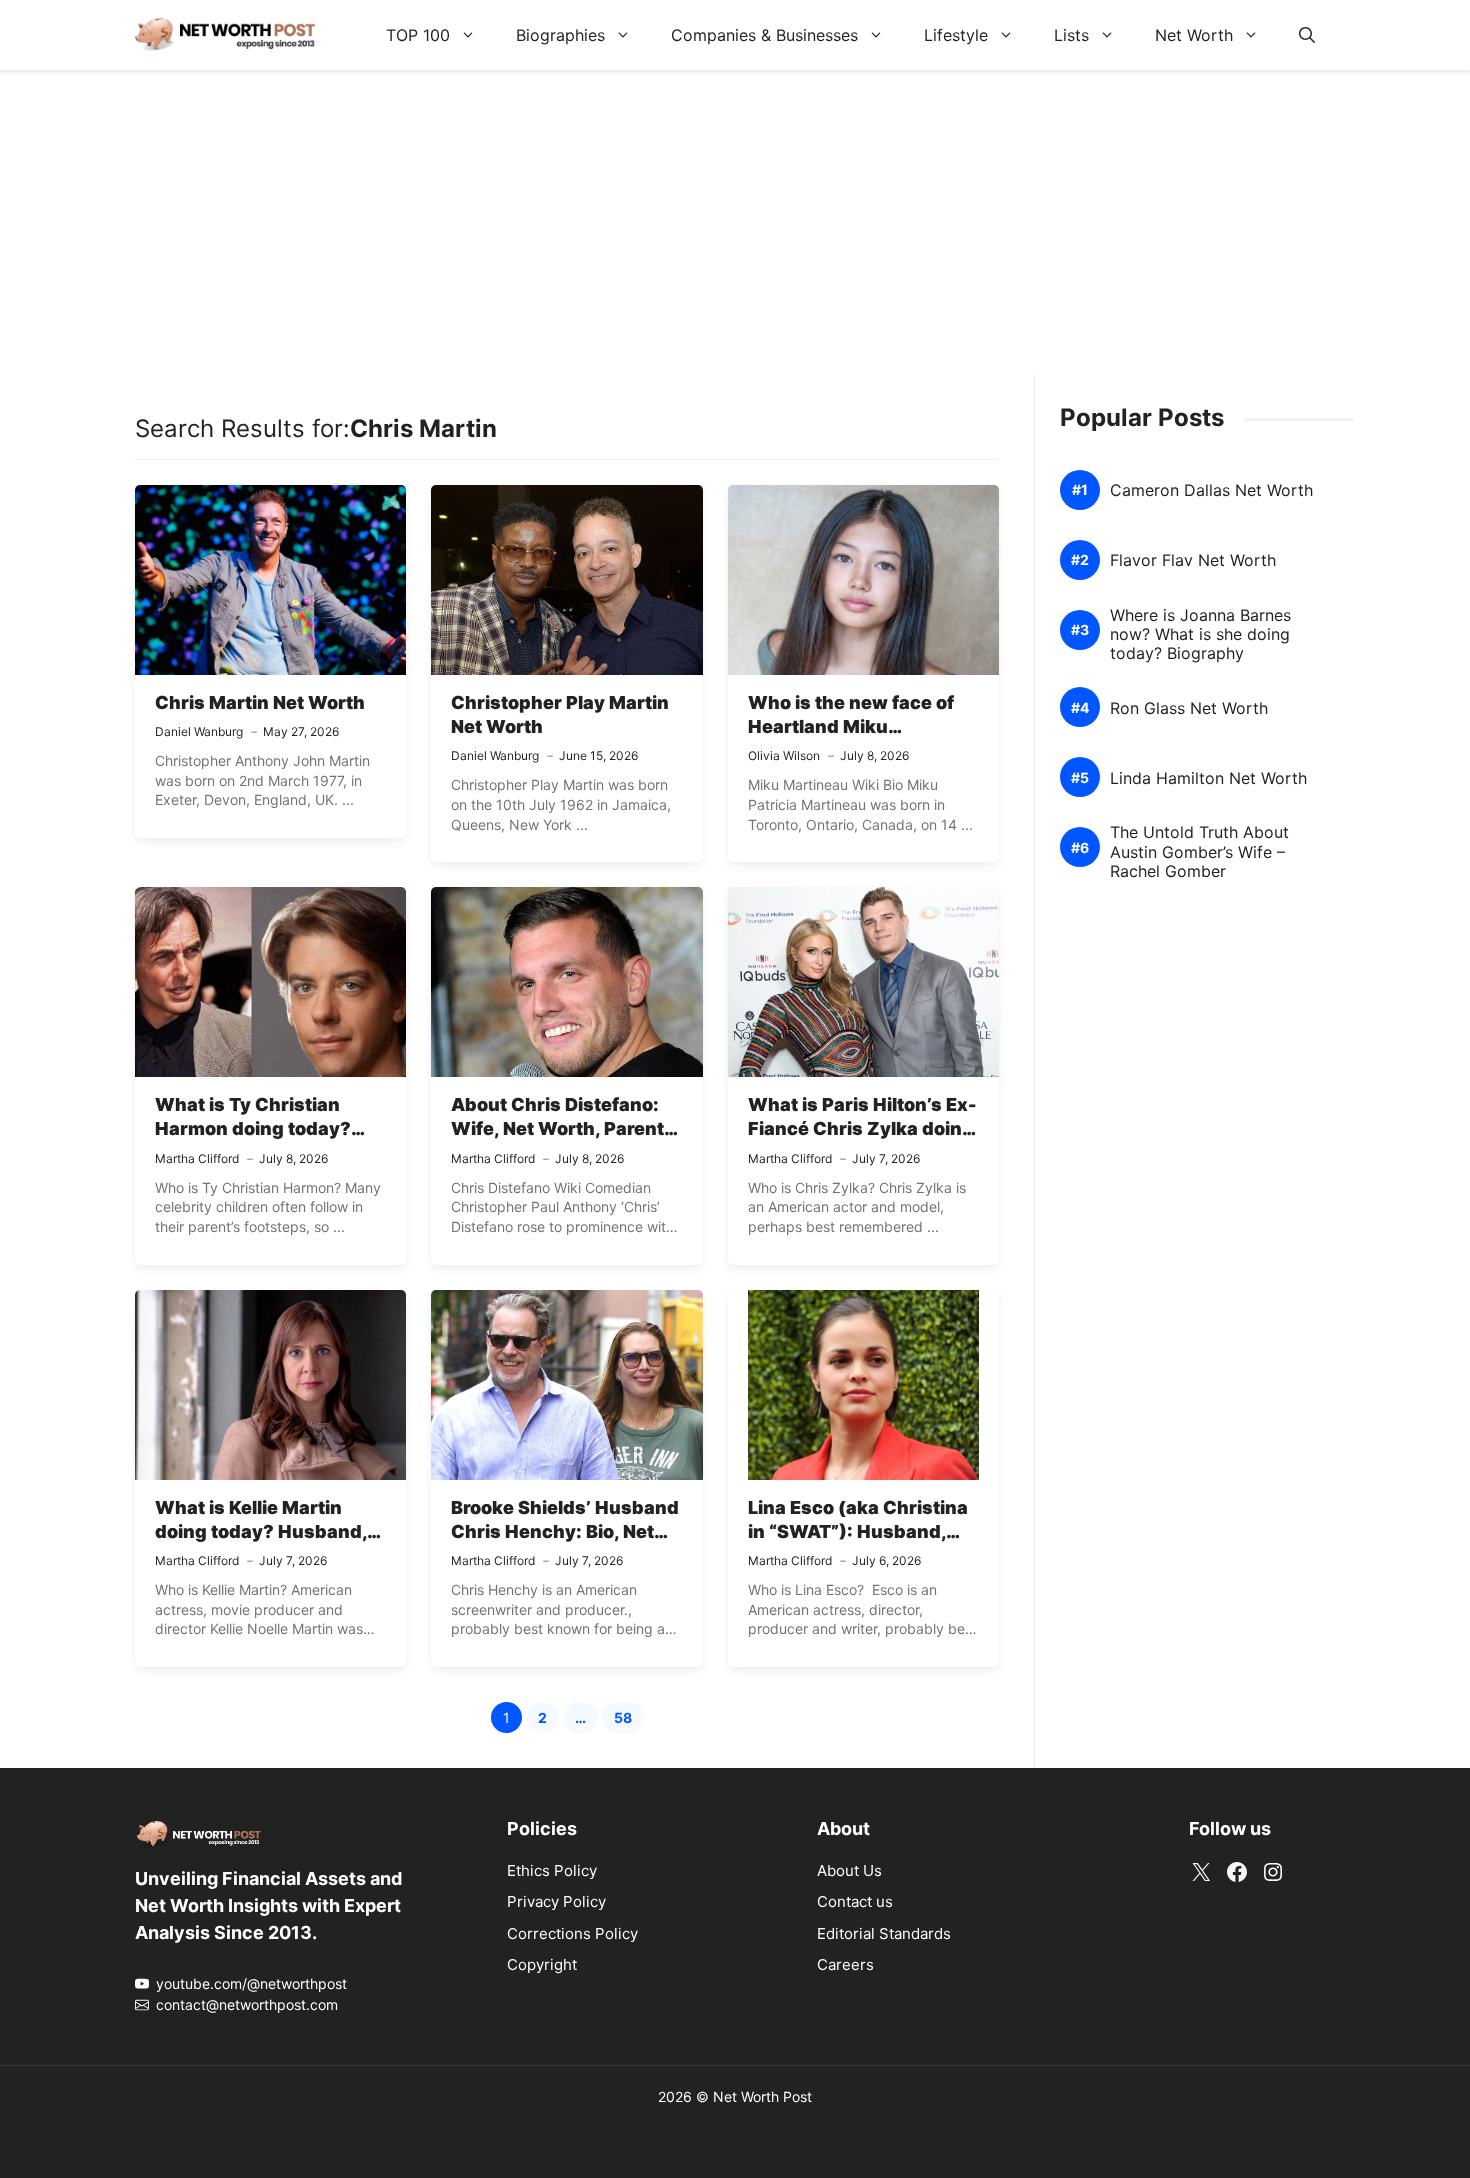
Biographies (560, 35)
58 (629, 1720)
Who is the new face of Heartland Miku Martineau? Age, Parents (860, 727)
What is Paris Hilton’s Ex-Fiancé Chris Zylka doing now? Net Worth (862, 1129)
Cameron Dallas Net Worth (1211, 490)
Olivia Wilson (784, 755)
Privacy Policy (556, 1901)
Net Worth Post (762, 2096)
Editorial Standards (884, 1933)
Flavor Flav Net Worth (1193, 560)
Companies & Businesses (764, 35)
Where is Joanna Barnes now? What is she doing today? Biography (1200, 634)
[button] (1307, 35)
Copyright (542, 1964)
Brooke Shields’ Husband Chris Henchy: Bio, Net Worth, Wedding (565, 1532)
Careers (845, 1964)
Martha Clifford (197, 1158)
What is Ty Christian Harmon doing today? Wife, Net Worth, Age (253, 1129)
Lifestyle (956, 35)
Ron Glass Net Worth (1189, 708)
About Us (849, 1870)
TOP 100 (418, 35)
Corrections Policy (572, 1933)
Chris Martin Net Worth (260, 702)
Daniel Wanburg (199, 731)
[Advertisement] (735, 235)
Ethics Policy (552, 1870)
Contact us (855, 1901)
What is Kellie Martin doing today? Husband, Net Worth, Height (261, 1532)
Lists (1071, 35)
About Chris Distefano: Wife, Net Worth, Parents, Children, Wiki (565, 1129)
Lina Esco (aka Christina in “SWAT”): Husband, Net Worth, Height (858, 1532)
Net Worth (1194, 35)
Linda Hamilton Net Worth (1208, 778)
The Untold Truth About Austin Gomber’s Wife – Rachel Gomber (1199, 852)
